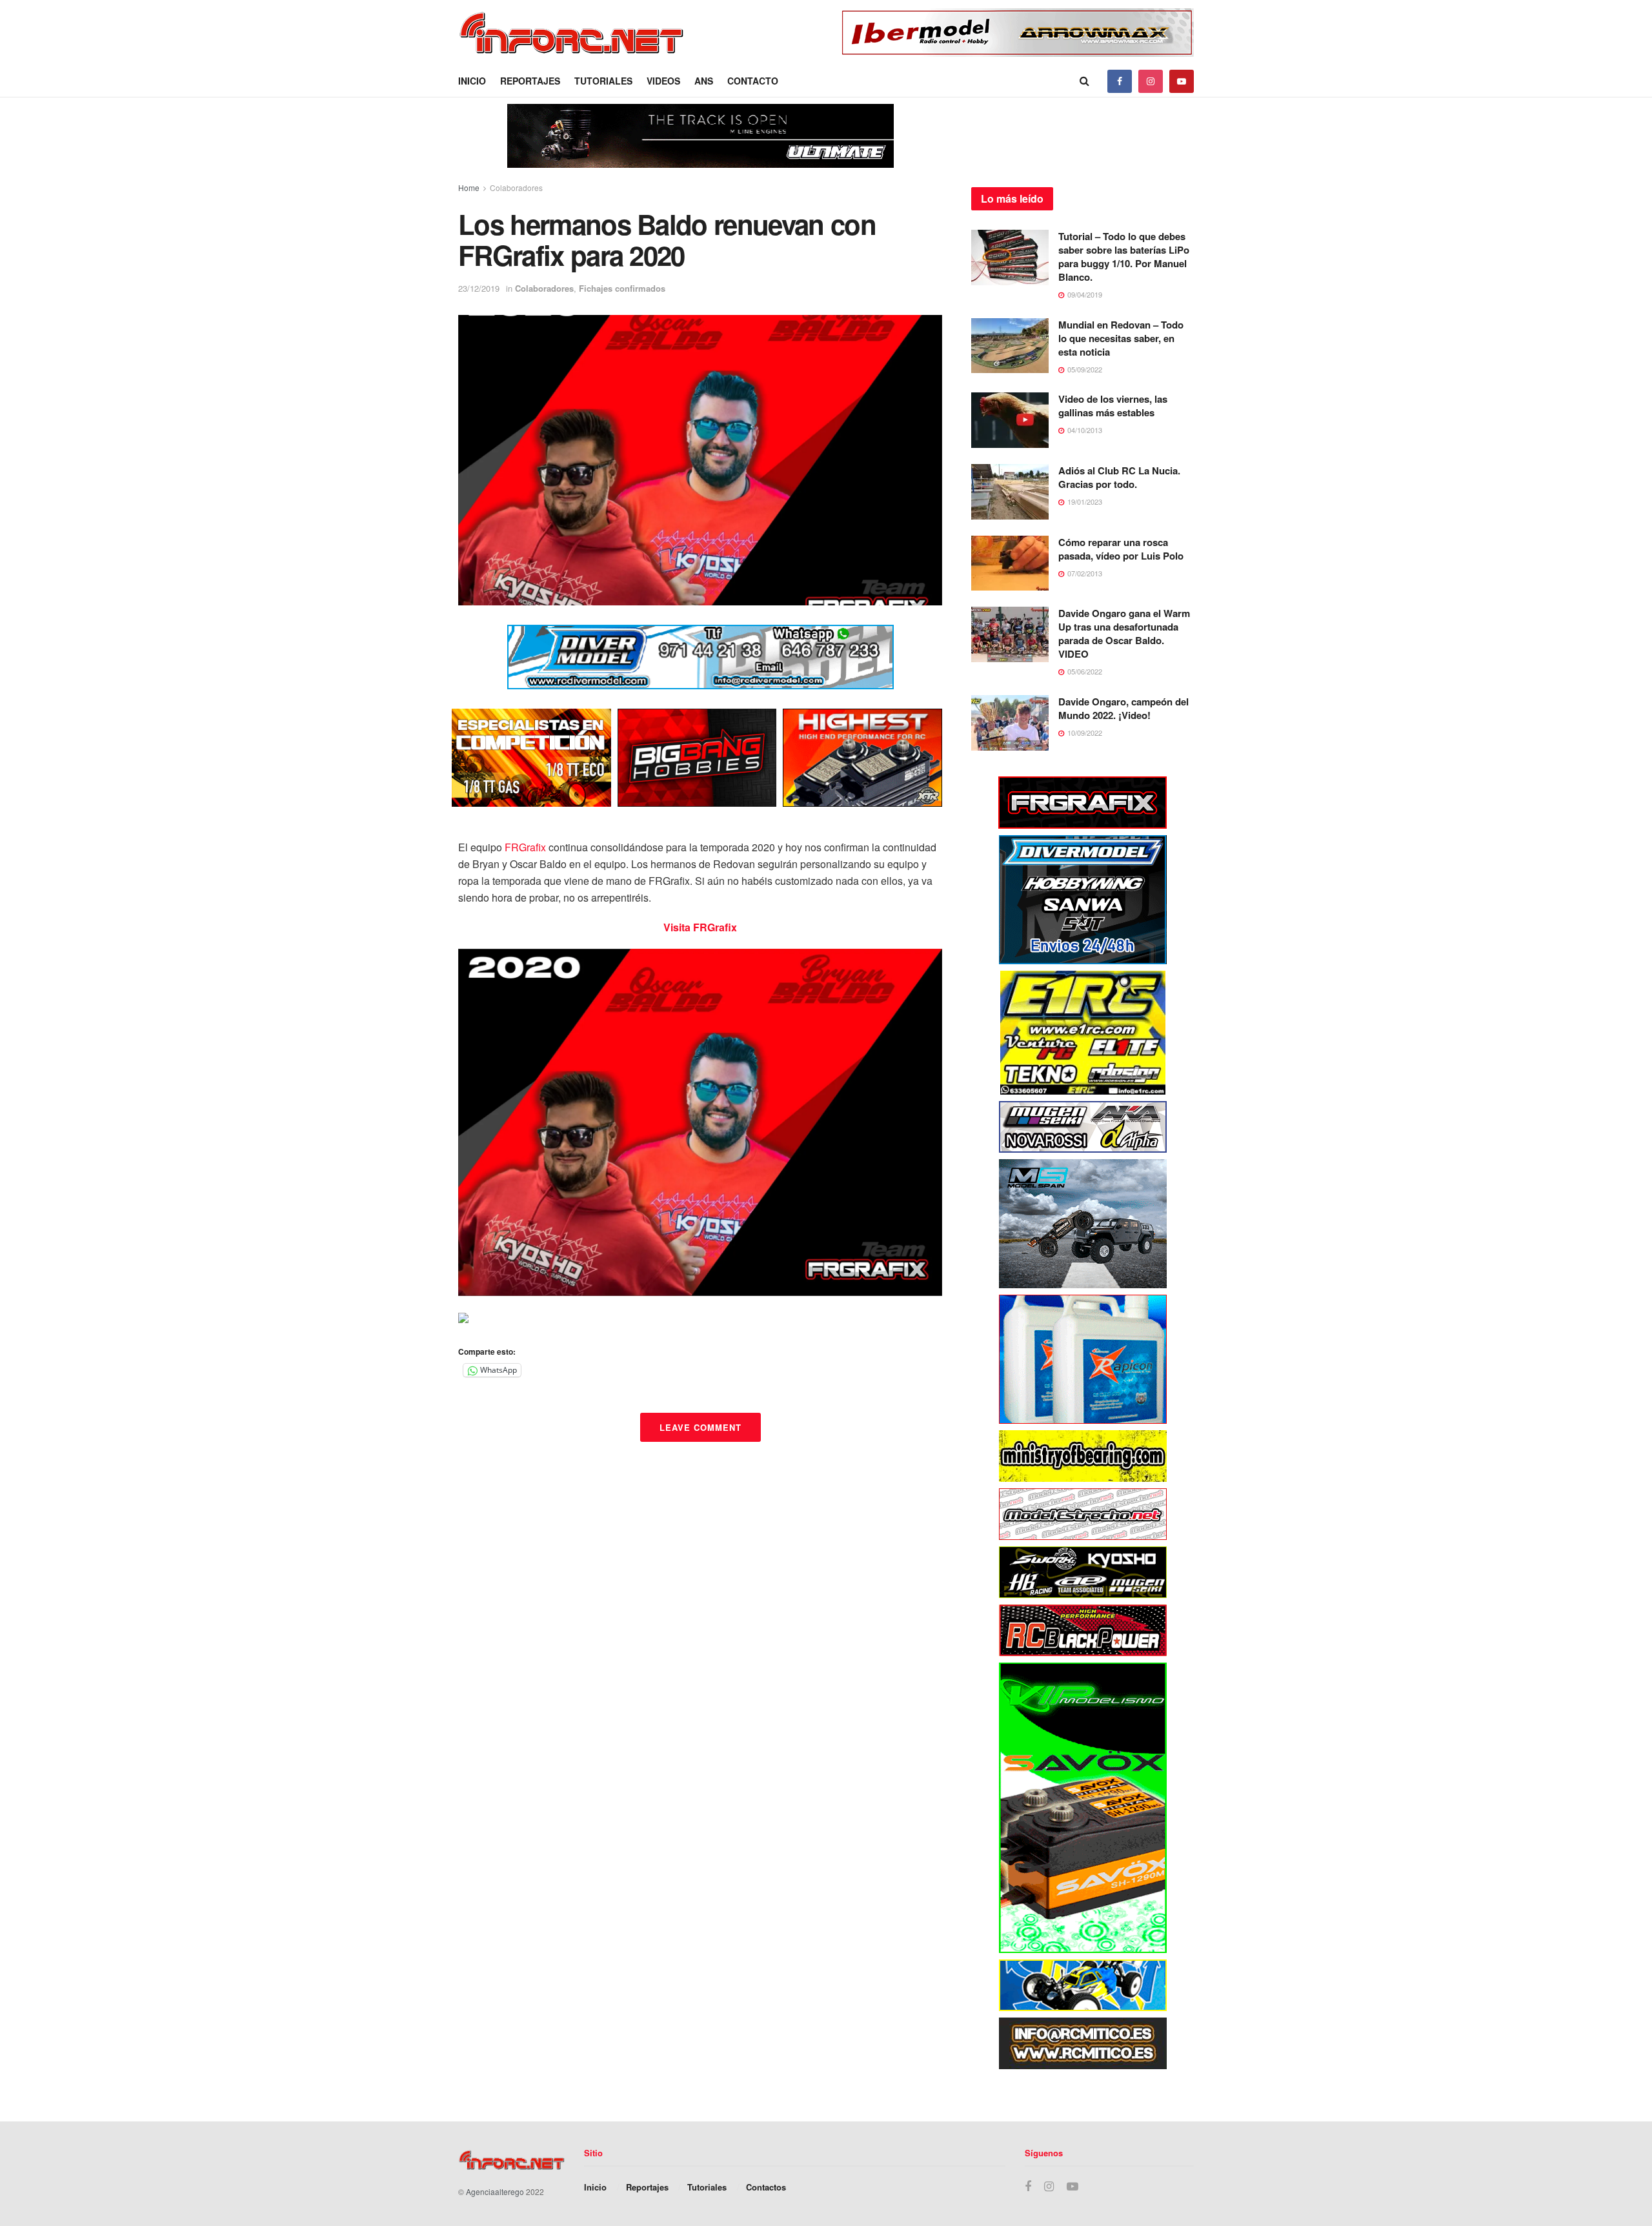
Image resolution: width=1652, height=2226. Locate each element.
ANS (704, 81)
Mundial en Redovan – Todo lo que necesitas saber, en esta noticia (1121, 338)
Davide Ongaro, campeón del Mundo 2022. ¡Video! (1123, 708)
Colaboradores (516, 187)
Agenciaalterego (495, 2191)
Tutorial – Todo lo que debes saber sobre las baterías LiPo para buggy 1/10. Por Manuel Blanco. (1124, 257)
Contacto (753, 81)
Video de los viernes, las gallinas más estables (1113, 406)
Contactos (766, 2187)
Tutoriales (603, 81)
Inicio (472, 81)
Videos (663, 81)
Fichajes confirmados (622, 288)
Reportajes (530, 81)
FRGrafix (525, 847)
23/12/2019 (479, 288)
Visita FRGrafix (700, 927)
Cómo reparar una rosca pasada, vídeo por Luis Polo (1121, 549)
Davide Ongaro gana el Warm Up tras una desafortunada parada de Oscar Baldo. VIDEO (1124, 633)
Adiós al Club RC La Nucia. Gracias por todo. (1119, 477)
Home (469, 187)
